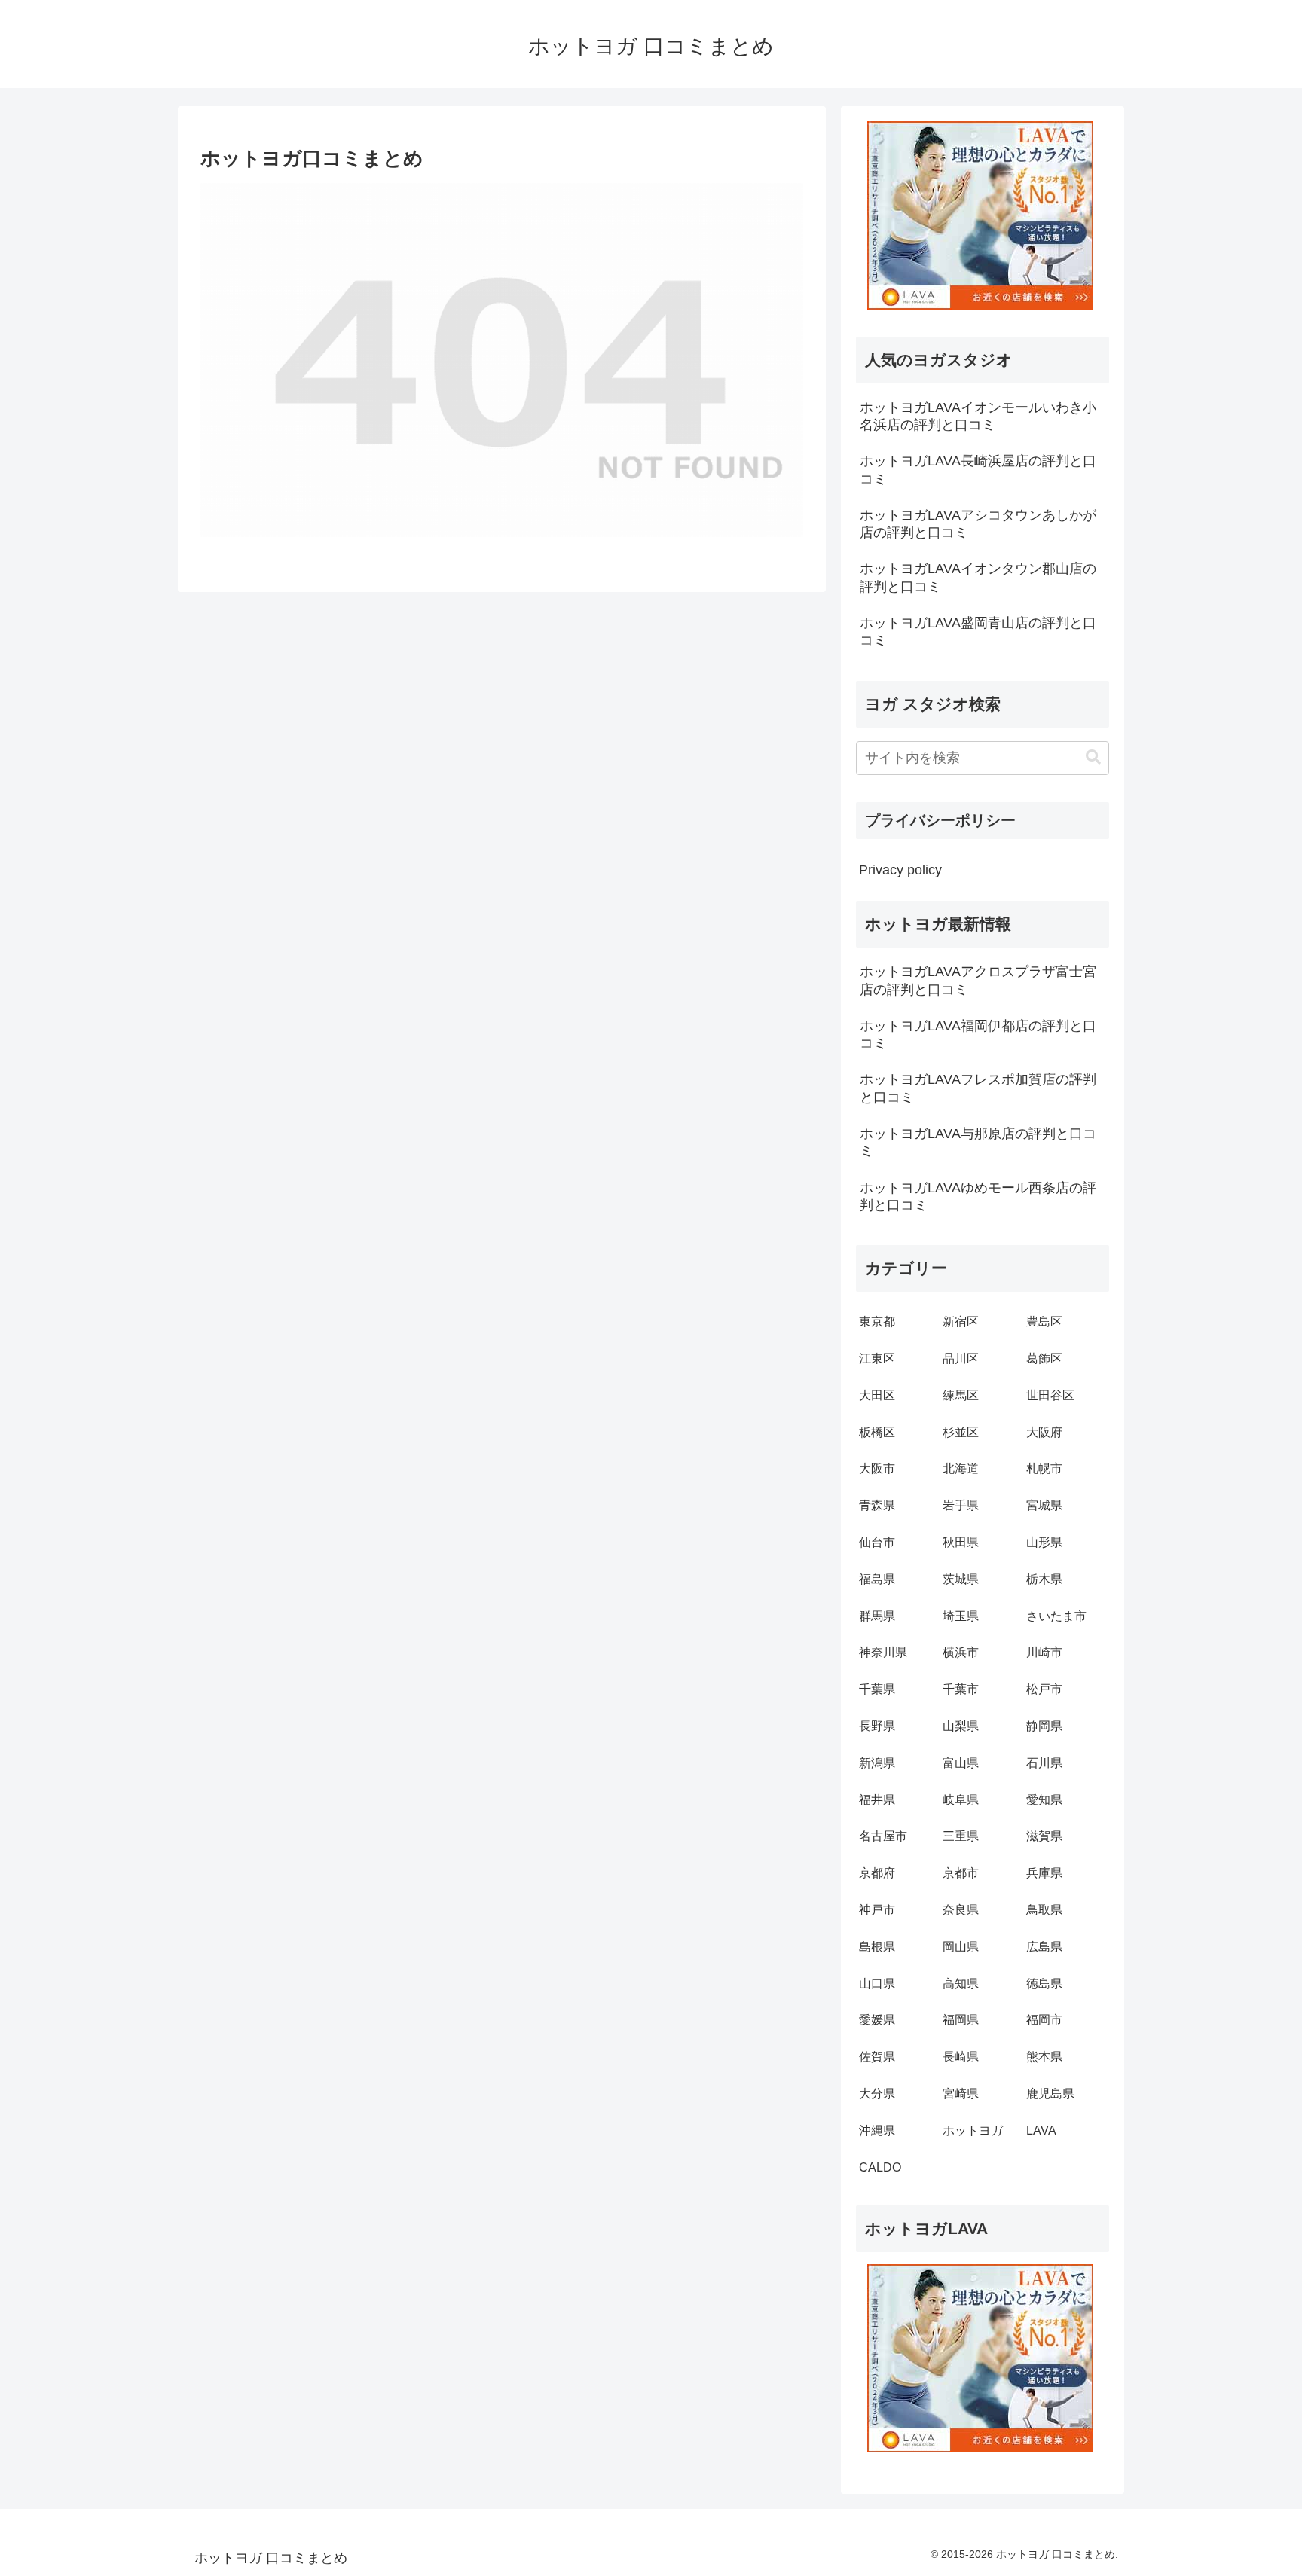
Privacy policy (900, 870)
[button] (1093, 757)
